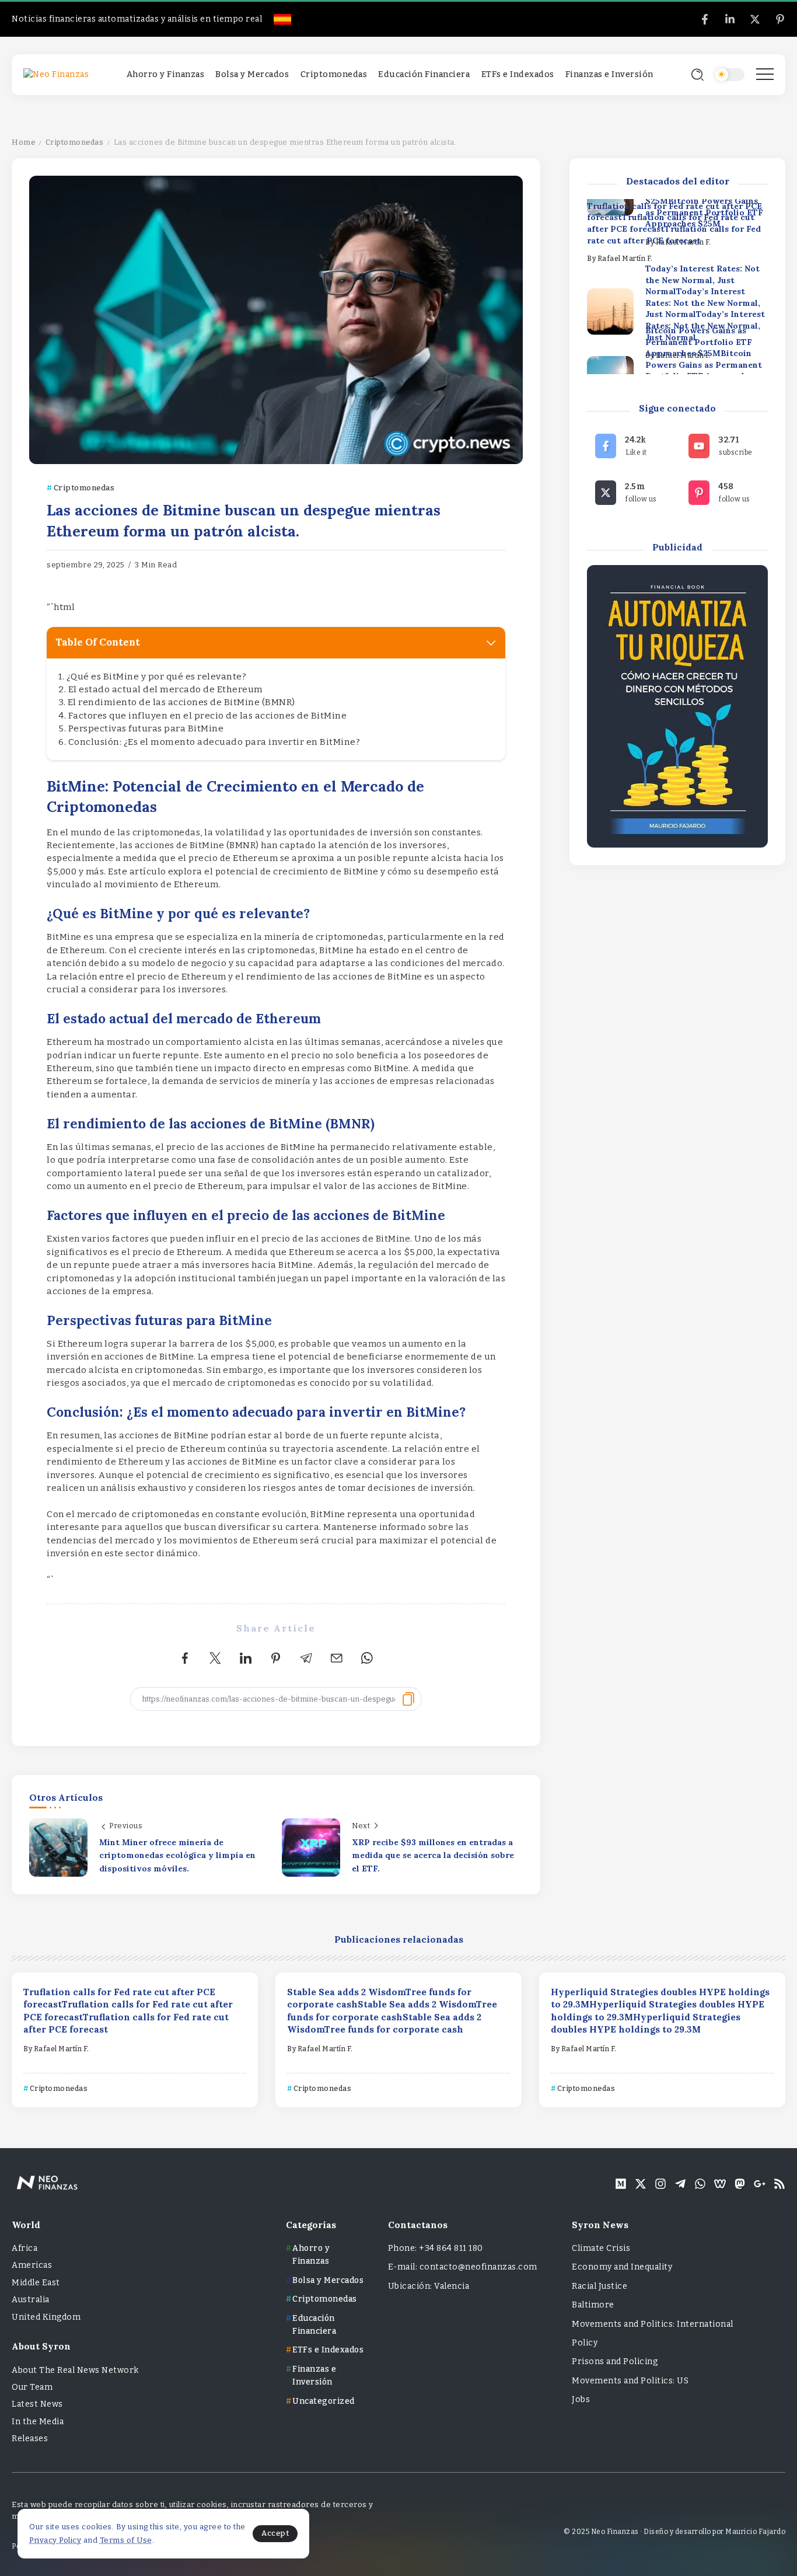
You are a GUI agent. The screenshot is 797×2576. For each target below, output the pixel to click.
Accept (275, 2533)
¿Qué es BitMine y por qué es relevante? (157, 677)
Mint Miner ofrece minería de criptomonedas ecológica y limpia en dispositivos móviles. (177, 1855)
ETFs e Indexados (328, 2350)
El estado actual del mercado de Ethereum (166, 689)
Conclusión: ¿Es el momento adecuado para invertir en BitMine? (214, 742)
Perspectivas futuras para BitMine (146, 728)
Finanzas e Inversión (314, 2375)
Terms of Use (126, 2540)
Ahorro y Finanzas (311, 2255)
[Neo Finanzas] (56, 74)
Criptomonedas (75, 142)
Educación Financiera (314, 2325)
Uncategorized (324, 2401)
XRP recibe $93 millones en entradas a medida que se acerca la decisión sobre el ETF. (433, 1855)
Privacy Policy (55, 2540)
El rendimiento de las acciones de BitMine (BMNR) (181, 702)
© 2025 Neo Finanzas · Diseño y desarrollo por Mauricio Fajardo (674, 2532)
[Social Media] (705, 19)
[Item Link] (610, 311)
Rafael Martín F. (625, 259)
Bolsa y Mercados (328, 2280)
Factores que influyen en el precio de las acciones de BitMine (208, 716)
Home (23, 142)
